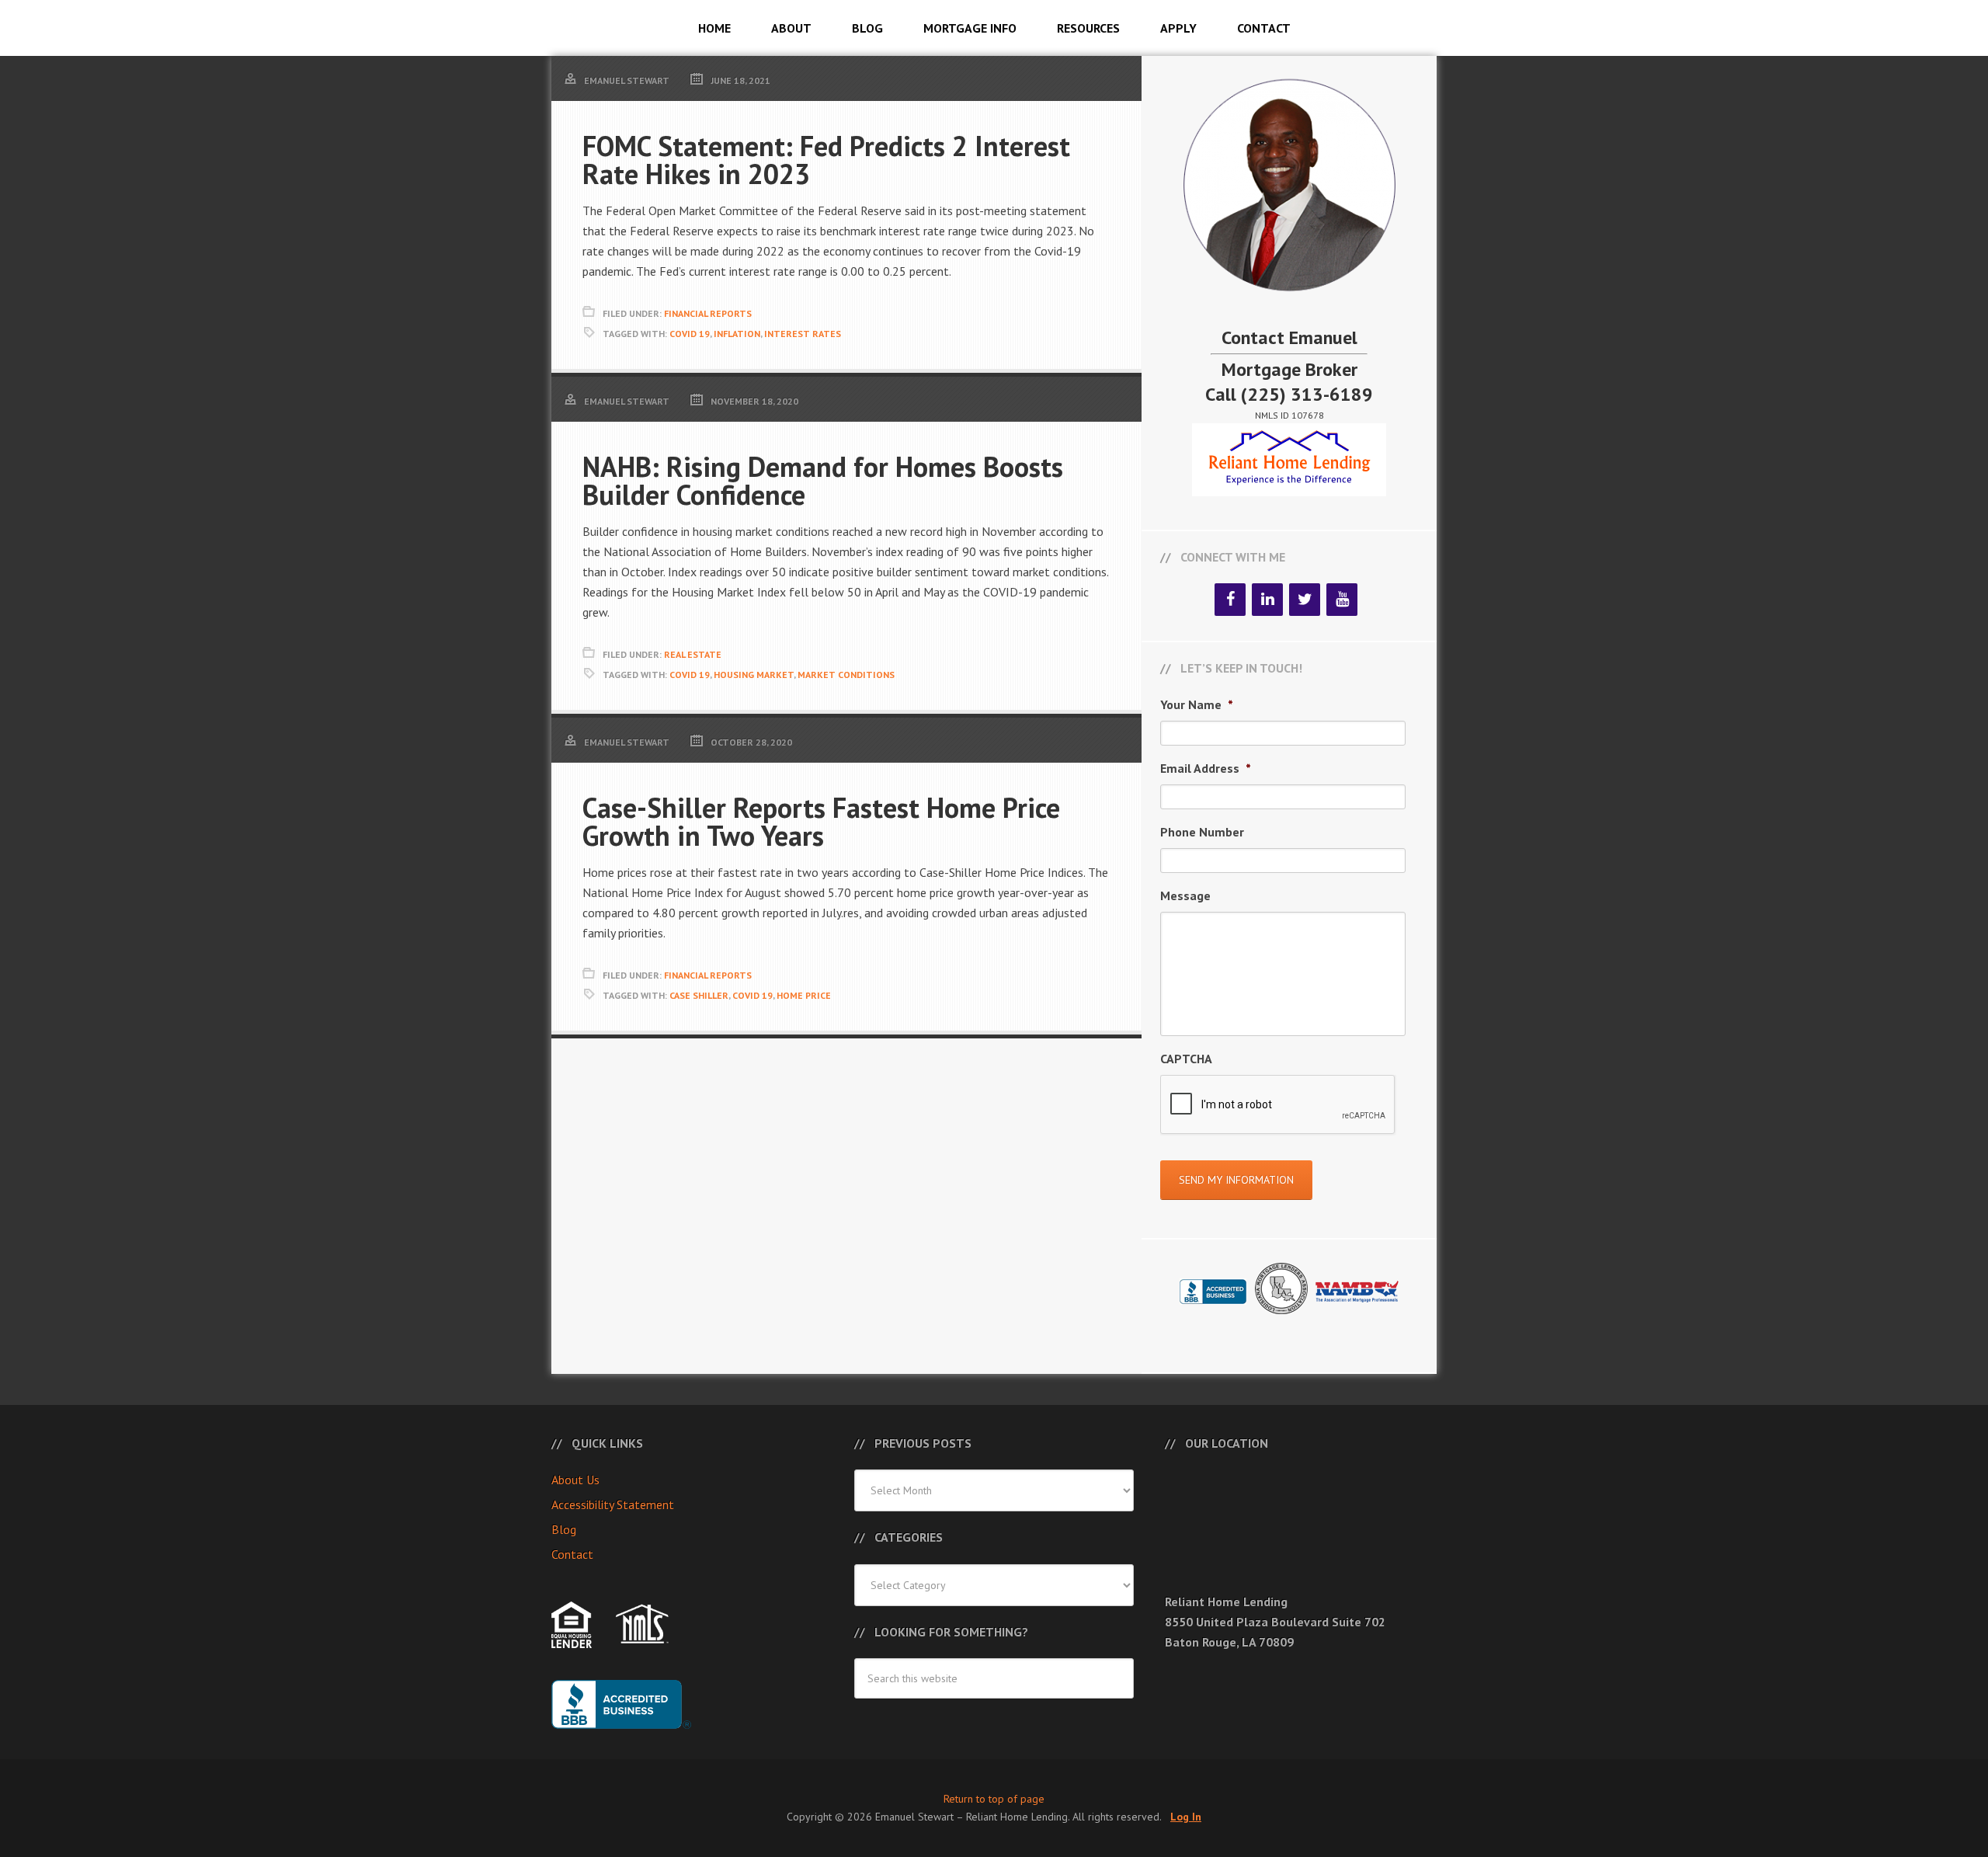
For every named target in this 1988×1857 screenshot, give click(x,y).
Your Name (1197, 704)
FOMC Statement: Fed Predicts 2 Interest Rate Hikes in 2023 (826, 160)
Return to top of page (994, 1799)
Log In (1186, 1817)
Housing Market (754, 675)
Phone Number (1202, 832)
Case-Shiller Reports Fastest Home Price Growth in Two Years (821, 821)
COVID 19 (690, 334)
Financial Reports (708, 313)
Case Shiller (699, 995)
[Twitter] (1305, 600)
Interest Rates (803, 334)
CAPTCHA (1186, 1059)
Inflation (737, 334)
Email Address (1206, 768)
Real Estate (693, 654)
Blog (564, 1529)
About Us (575, 1480)
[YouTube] (1342, 600)
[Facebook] (1230, 600)
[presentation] (1278, 1105)
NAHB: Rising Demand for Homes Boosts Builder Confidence (823, 480)
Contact (572, 1554)
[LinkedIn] (1267, 600)
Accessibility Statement (613, 1504)
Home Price (804, 995)
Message (1185, 895)
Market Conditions (846, 675)
